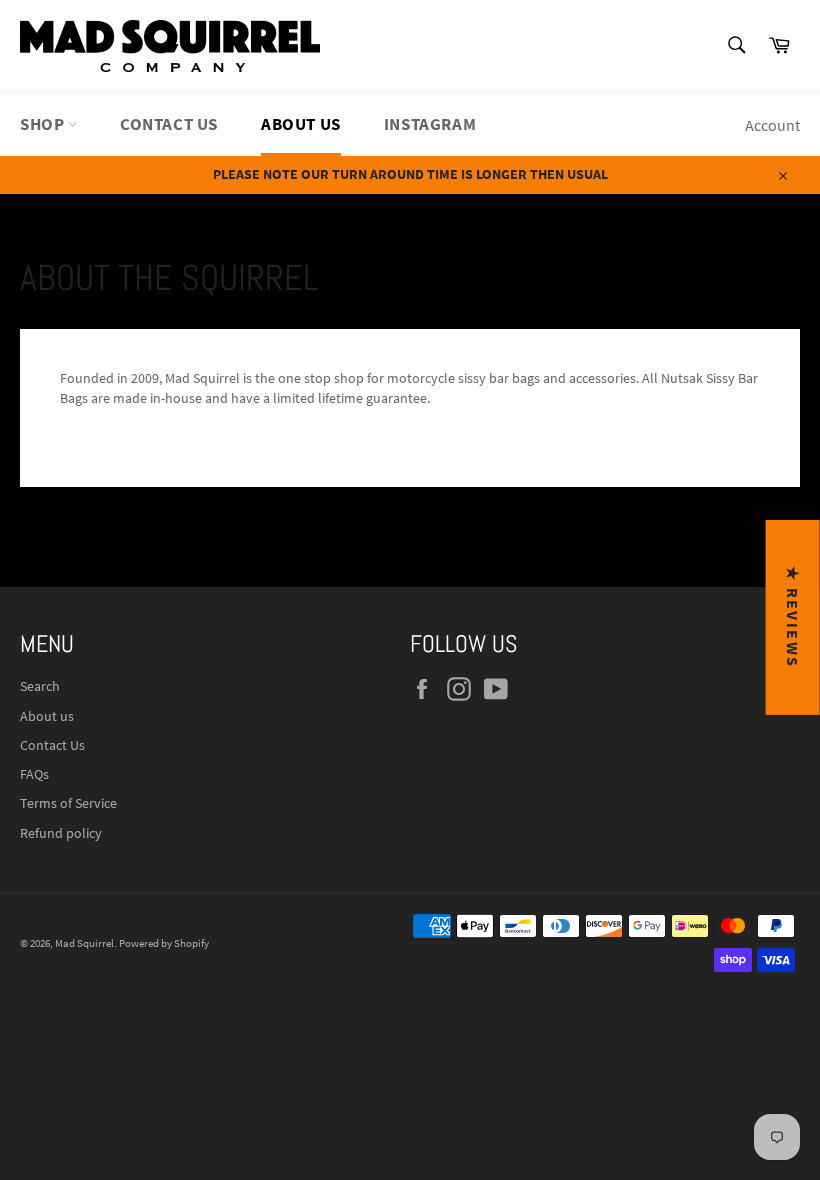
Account (772, 125)
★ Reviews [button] (793, 617)
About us (301, 124)
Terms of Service (68, 803)
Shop (44, 124)
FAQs (34, 774)
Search (40, 686)
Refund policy (61, 833)
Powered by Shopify (164, 943)
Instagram (430, 124)
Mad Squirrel (84, 943)
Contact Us (169, 124)
